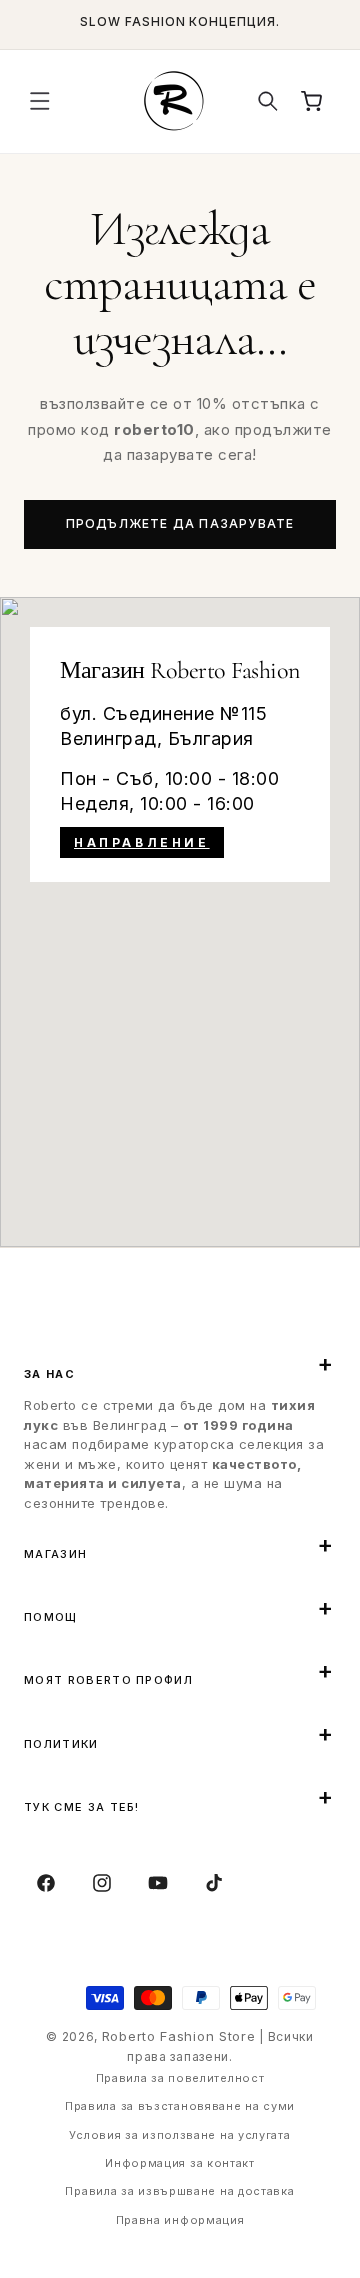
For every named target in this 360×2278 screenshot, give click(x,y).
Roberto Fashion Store (179, 2036)
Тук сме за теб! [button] (82, 1807)
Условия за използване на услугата (179, 2135)
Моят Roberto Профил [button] (108, 1680)
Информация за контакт (180, 2163)
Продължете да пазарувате (180, 523)
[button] (40, 101)
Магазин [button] (55, 1554)
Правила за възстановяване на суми (180, 2106)
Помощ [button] (51, 1617)
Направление (142, 842)
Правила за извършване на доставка (179, 2191)
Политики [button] (61, 1744)
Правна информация (180, 2220)
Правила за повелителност (180, 2078)
